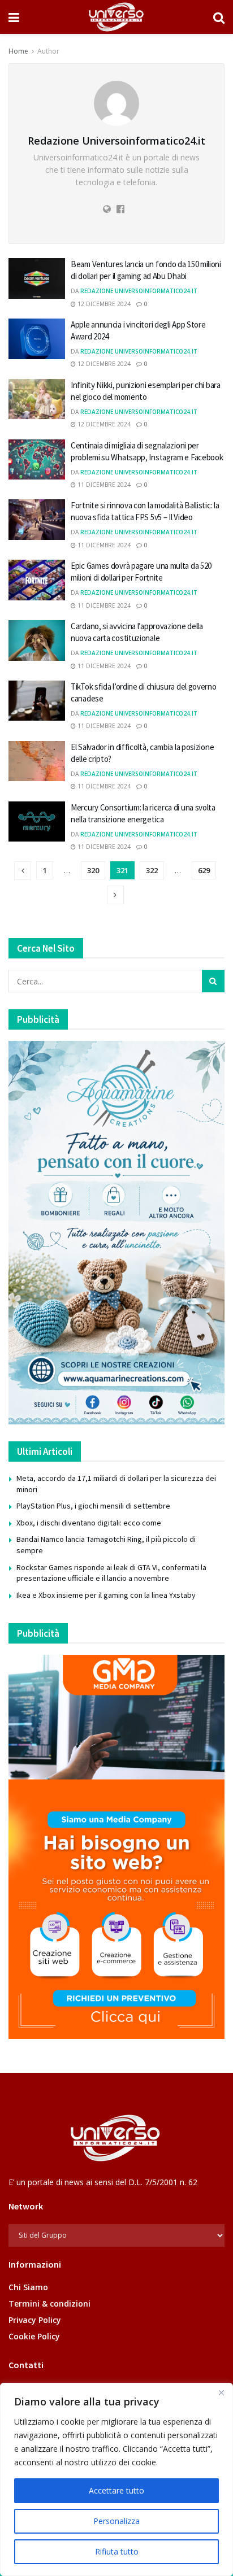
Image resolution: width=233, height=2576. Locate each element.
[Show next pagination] (115, 895)
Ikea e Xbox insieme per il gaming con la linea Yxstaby (106, 1595)
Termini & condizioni (49, 2303)
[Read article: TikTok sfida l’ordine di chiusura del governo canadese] (37, 701)
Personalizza (116, 2521)
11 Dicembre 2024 (103, 485)
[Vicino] (221, 2392)
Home (18, 51)
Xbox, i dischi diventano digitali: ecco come (89, 1523)
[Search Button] (219, 17)
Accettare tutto (116, 2490)
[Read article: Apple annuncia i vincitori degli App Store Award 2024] (37, 339)
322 (152, 870)
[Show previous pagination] (23, 871)
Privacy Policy (35, 2320)
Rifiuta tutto (117, 2551)
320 (93, 870)
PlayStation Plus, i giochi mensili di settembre (93, 1506)
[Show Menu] (14, 17)
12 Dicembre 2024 (103, 304)
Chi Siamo (28, 2287)
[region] (116, 2479)
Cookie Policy (34, 2336)
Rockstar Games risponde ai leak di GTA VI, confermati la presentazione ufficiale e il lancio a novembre (111, 1573)
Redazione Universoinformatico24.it (139, 291)
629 (204, 870)
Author (48, 51)
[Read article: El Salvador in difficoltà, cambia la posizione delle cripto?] (37, 761)
